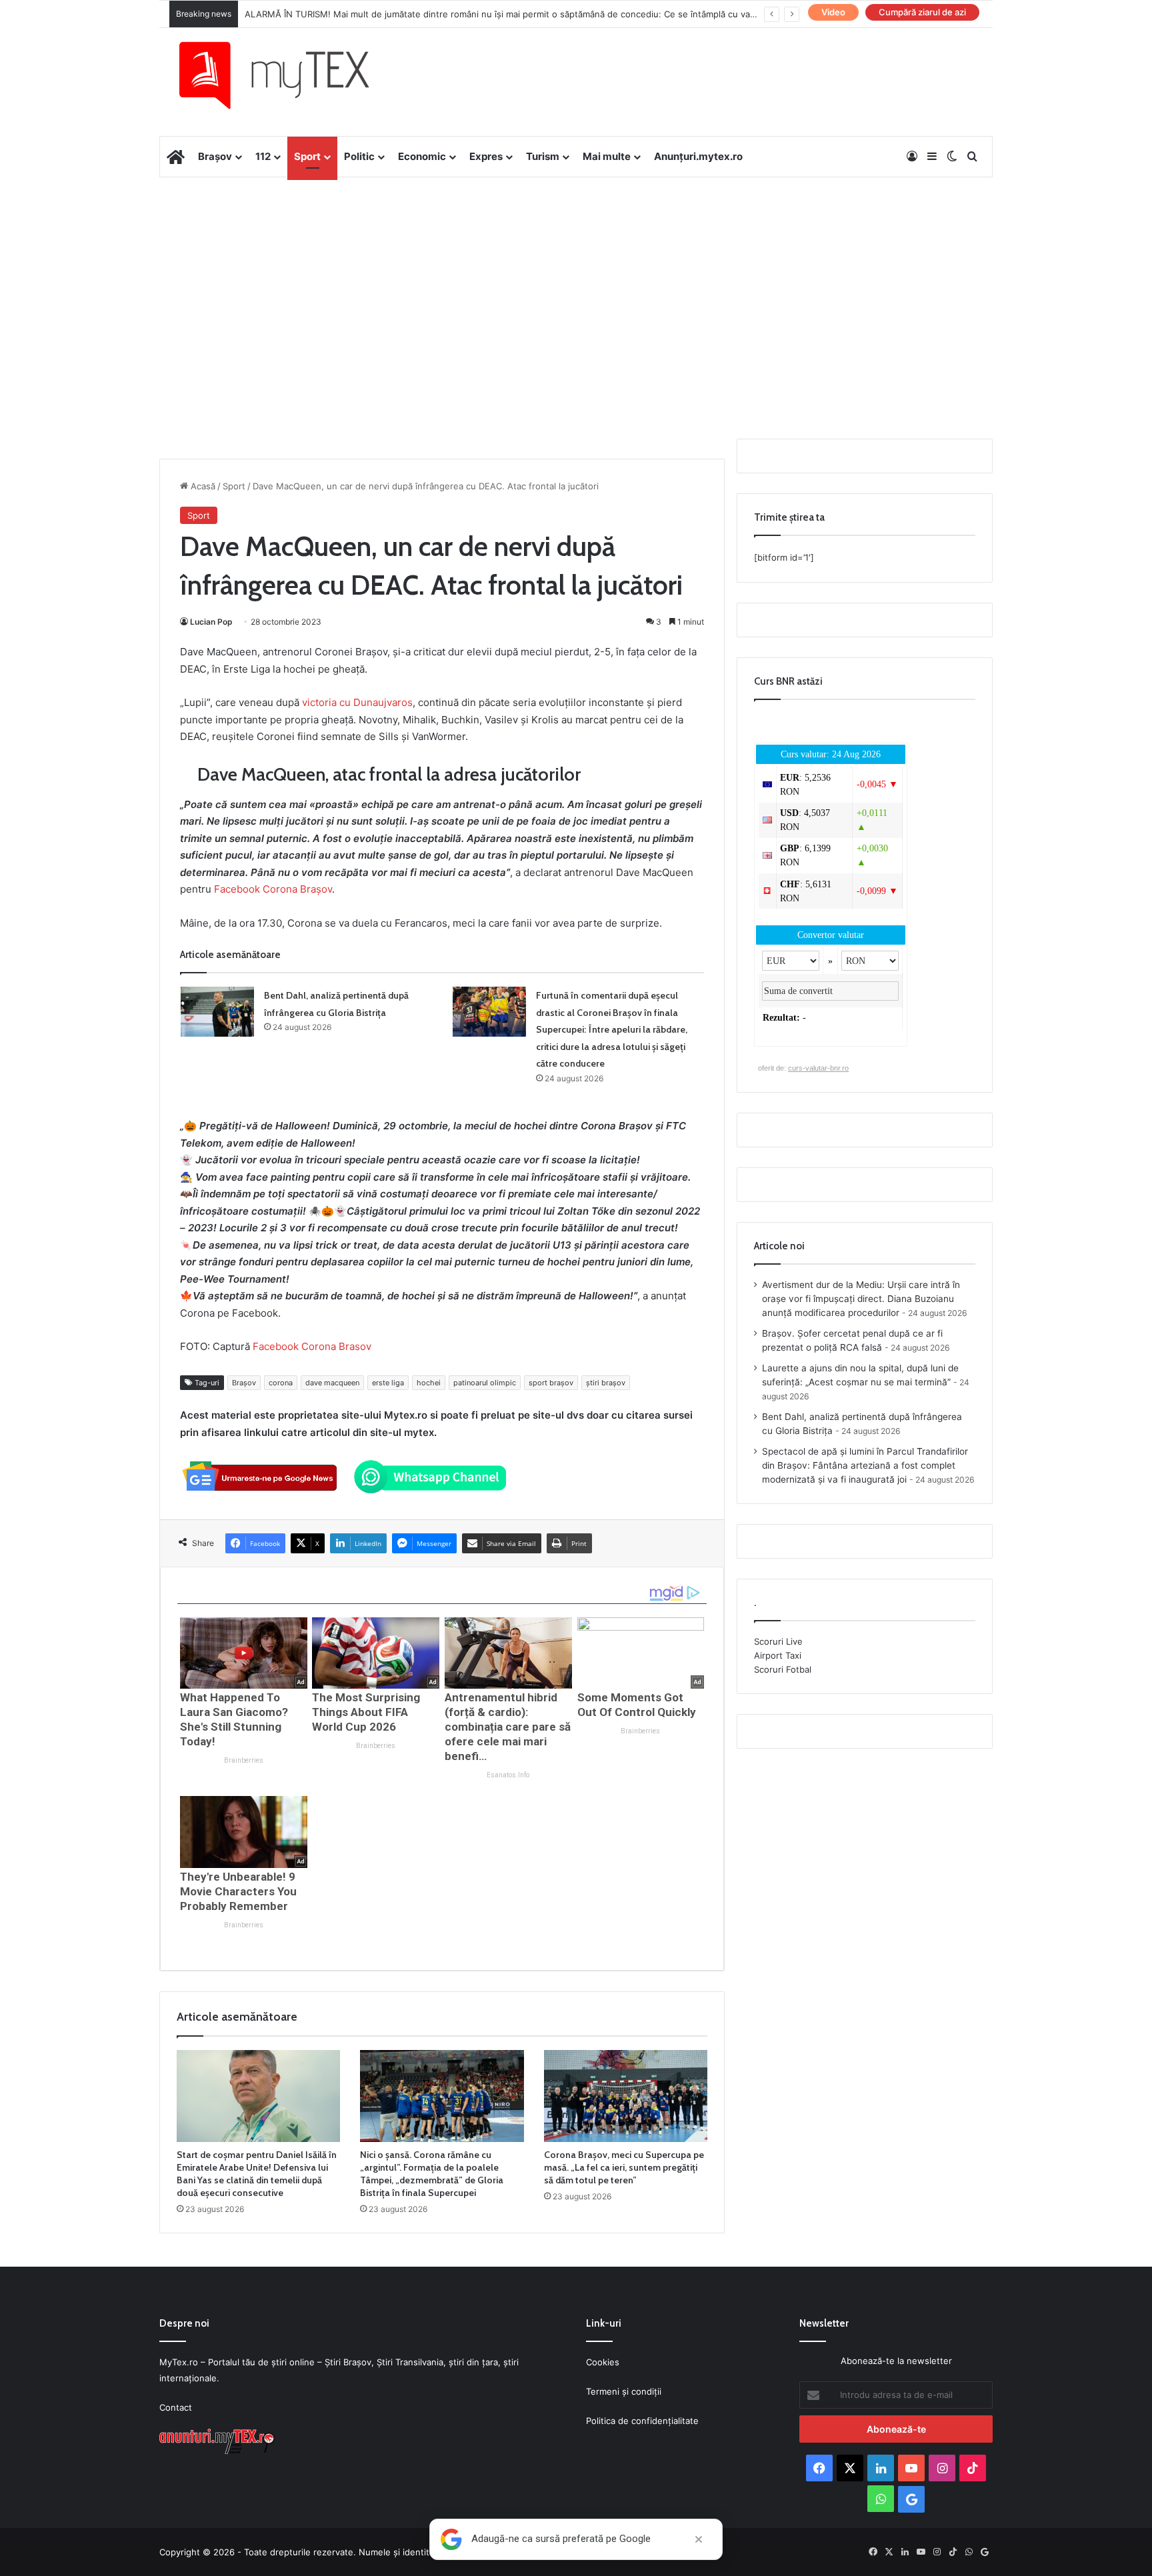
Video (833, 12)
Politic (359, 156)
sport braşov (551, 1383)
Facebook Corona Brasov (312, 1346)
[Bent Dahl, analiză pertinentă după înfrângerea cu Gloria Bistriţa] (217, 1012)
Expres (486, 156)
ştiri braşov (606, 1383)
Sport (307, 156)
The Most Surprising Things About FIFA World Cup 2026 (366, 1712)
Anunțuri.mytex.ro (698, 156)
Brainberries (244, 1760)
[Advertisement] (576, 284)
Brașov (215, 156)
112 (263, 156)
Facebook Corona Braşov (273, 889)
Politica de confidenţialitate (642, 2421)
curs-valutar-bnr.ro (818, 1068)
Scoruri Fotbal (783, 1669)
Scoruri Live (778, 1641)
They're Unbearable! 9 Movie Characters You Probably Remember (238, 1891)
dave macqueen (332, 1383)
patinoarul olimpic (485, 1383)
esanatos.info (508, 1775)
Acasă (202, 486)
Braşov (244, 1383)
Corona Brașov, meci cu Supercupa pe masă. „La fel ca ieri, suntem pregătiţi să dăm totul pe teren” (624, 2167)
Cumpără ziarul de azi (922, 12)
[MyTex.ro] (287, 75)
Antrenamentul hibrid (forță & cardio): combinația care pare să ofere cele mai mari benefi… (508, 1727)
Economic (422, 156)
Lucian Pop (211, 622)
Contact (176, 2407)
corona (281, 1383)
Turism (543, 156)
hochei (429, 1383)
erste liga (388, 1383)
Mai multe (607, 156)
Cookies (603, 2362)
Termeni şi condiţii (624, 2391)
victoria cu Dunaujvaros (357, 702)
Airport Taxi (778, 1655)
